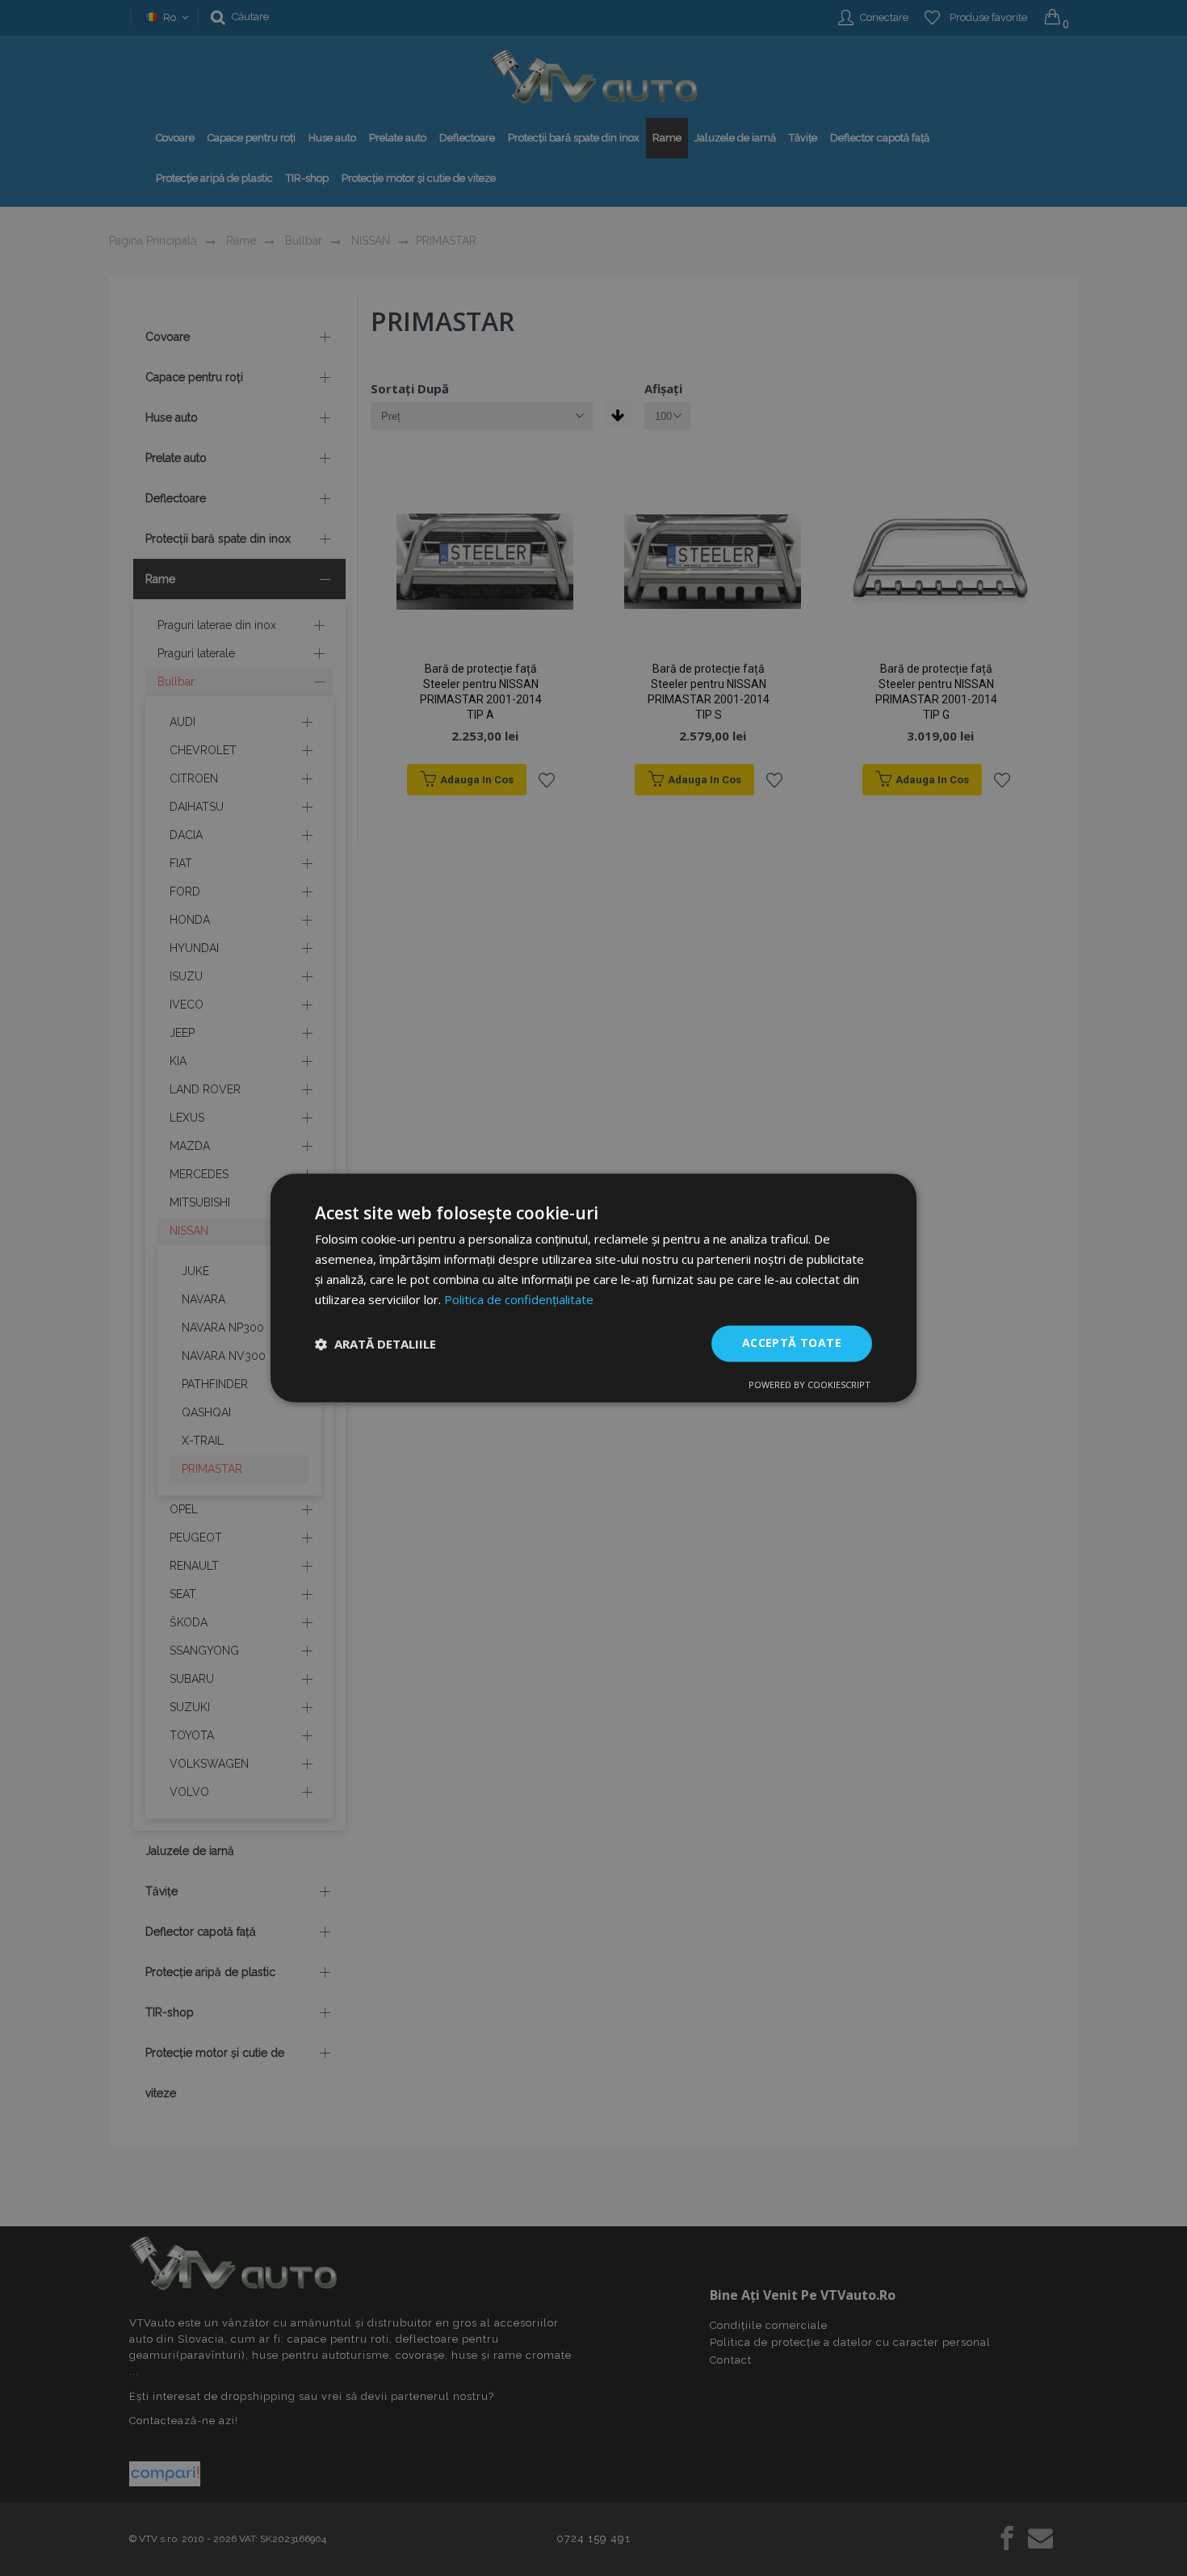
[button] (375, 1344)
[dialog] (593, 1288)
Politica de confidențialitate (519, 1299)
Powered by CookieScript (810, 1385)
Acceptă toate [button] (792, 1343)
